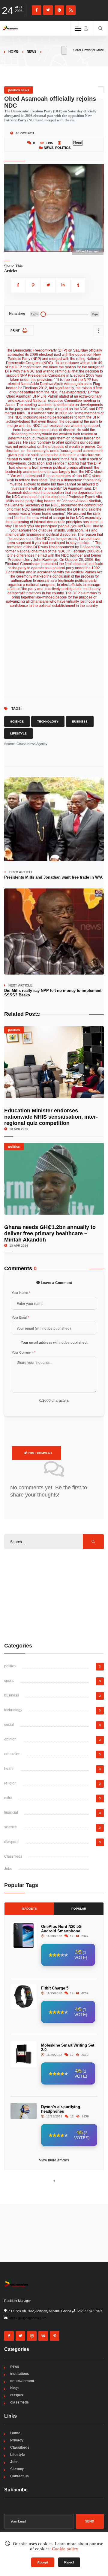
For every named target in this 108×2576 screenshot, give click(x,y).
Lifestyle (18, 733)
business (12, 1695)
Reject (69, 2562)
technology (13, 1710)
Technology (48, 722)
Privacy (17, 2440)
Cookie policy (65, 2549)
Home (13, 51)
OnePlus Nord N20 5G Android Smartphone (61, 1929)
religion (10, 1783)
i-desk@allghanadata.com (27, 2318)
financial (11, 1812)
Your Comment (24, 1352)
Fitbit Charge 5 (55, 1988)
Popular (79, 1909)
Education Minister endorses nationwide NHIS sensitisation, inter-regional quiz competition (51, 1117)
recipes (17, 2395)
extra (8, 1798)
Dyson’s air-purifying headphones (61, 2109)
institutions (20, 2374)
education (12, 1754)
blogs (15, 2388)
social (9, 1725)
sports (9, 1681)
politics (63, 148)
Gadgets (29, 1909)
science (10, 1827)
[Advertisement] (54, 1595)
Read (78, 143)
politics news (19, 90)
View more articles (54, 2160)
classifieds (19, 2402)
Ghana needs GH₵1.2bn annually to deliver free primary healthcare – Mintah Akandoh (50, 1233)
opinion (10, 1739)
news (31, 51)
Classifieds (13, 1856)
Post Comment (39, 1453)
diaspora (11, 1842)
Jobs (8, 1869)
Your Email (20, 1317)
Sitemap (17, 2469)
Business (80, 722)
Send (90, 2521)
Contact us (19, 2476)
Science (17, 722)
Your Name (21, 1293)
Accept (43, 2562)
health (9, 1769)
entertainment (22, 2381)
